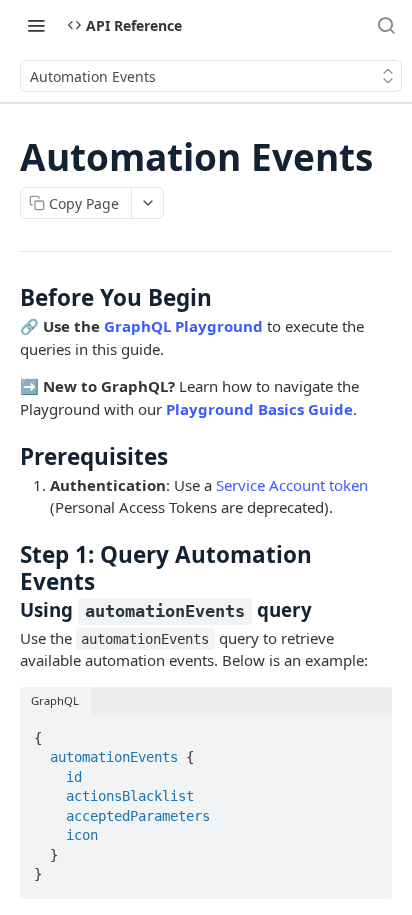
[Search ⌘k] (386, 25)
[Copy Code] (368, 732)
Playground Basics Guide (259, 409)
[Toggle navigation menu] (36, 25)
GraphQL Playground (183, 326)
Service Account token (292, 485)
